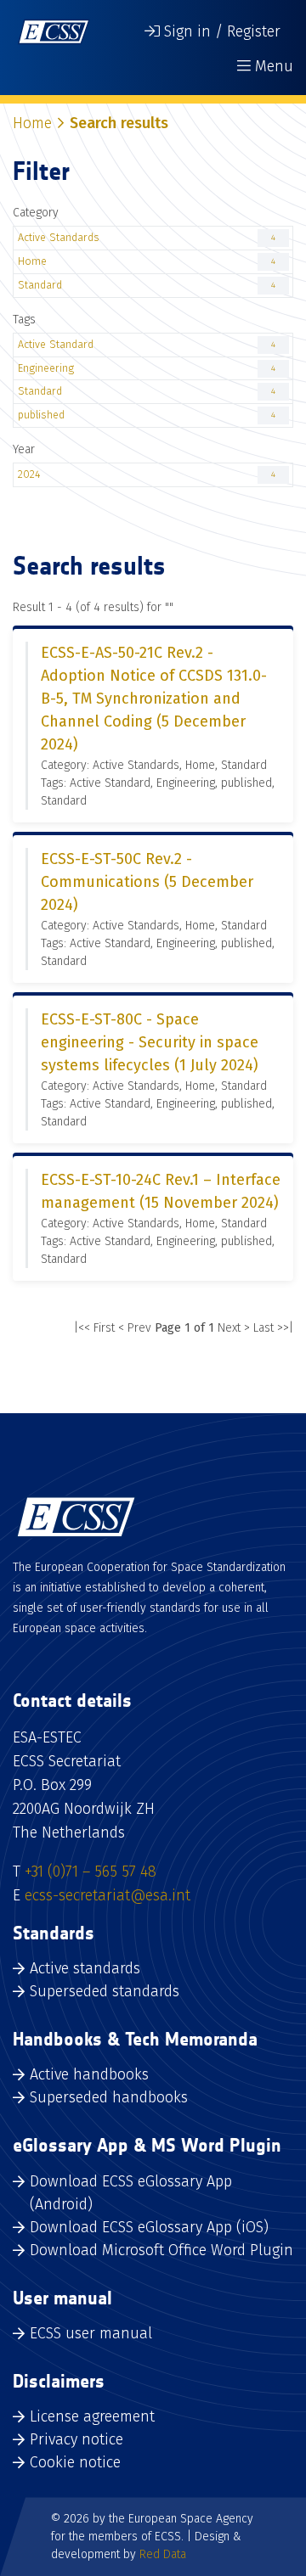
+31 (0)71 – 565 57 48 (91, 1872)
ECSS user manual (91, 2333)
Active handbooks (89, 2074)
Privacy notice (76, 2439)
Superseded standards (105, 1991)
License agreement (92, 2416)
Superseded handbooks (109, 2097)
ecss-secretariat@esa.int (108, 1895)
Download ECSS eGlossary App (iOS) (149, 2227)
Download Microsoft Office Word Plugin (161, 2250)
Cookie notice (75, 2462)
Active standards (85, 1968)
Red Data (163, 2554)
